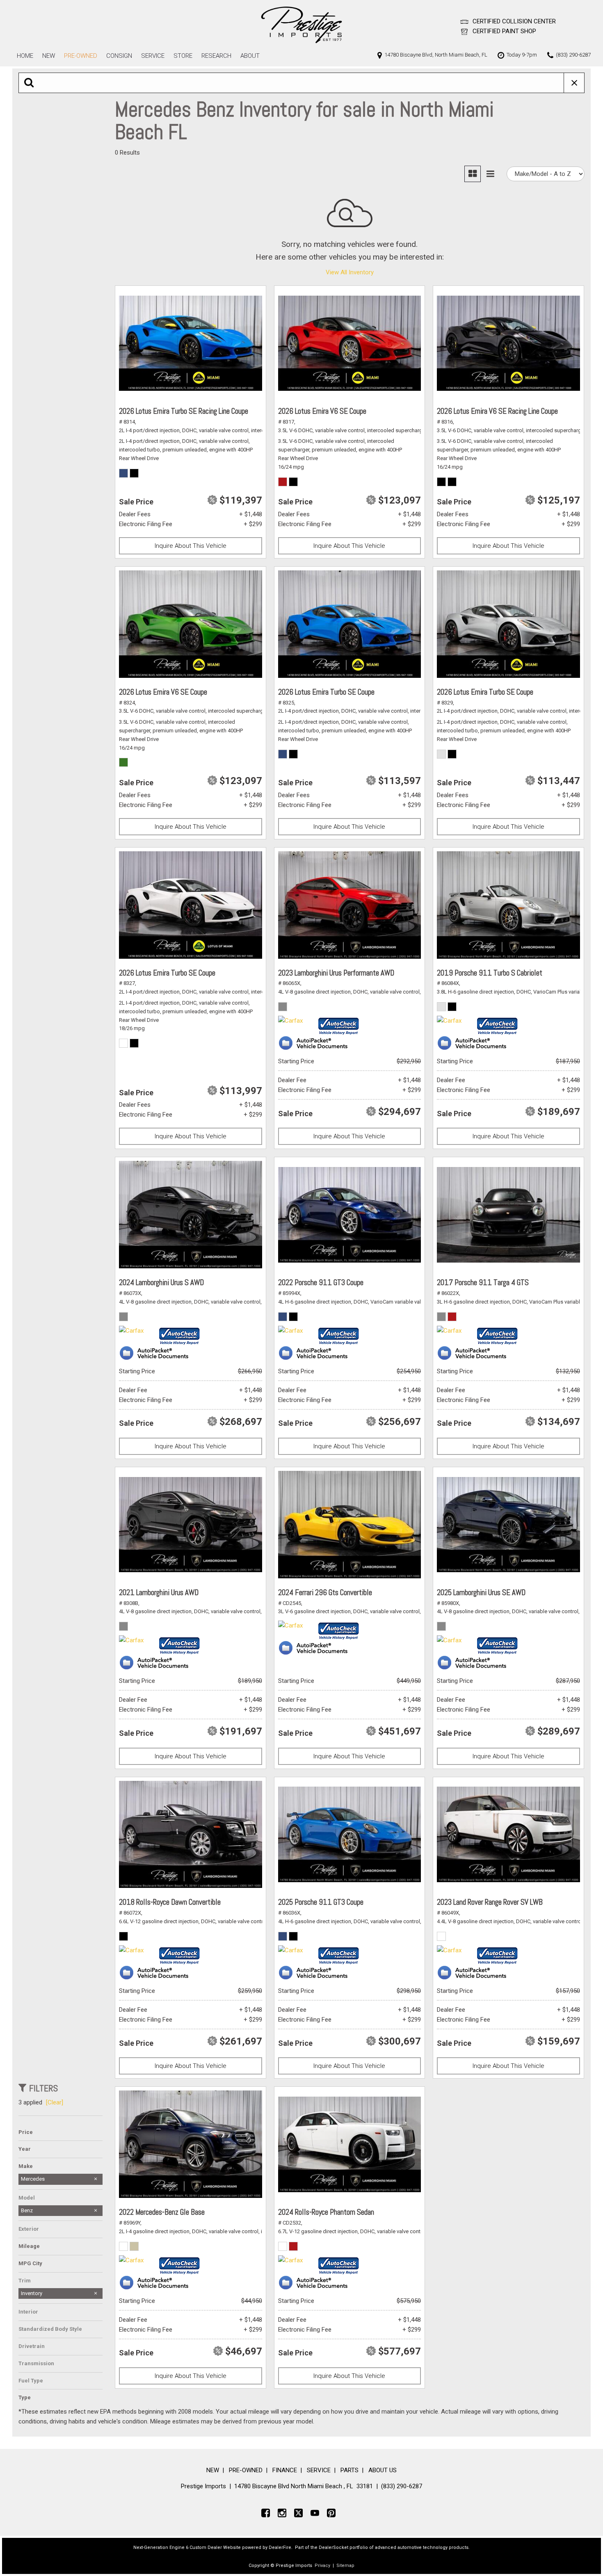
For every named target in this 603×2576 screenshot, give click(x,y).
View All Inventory (350, 272)
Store (183, 56)
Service (153, 56)
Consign (119, 56)
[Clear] (55, 2102)
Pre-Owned (81, 56)
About (250, 56)
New (49, 56)
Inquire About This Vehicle (191, 546)
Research (216, 56)
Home (25, 56)
